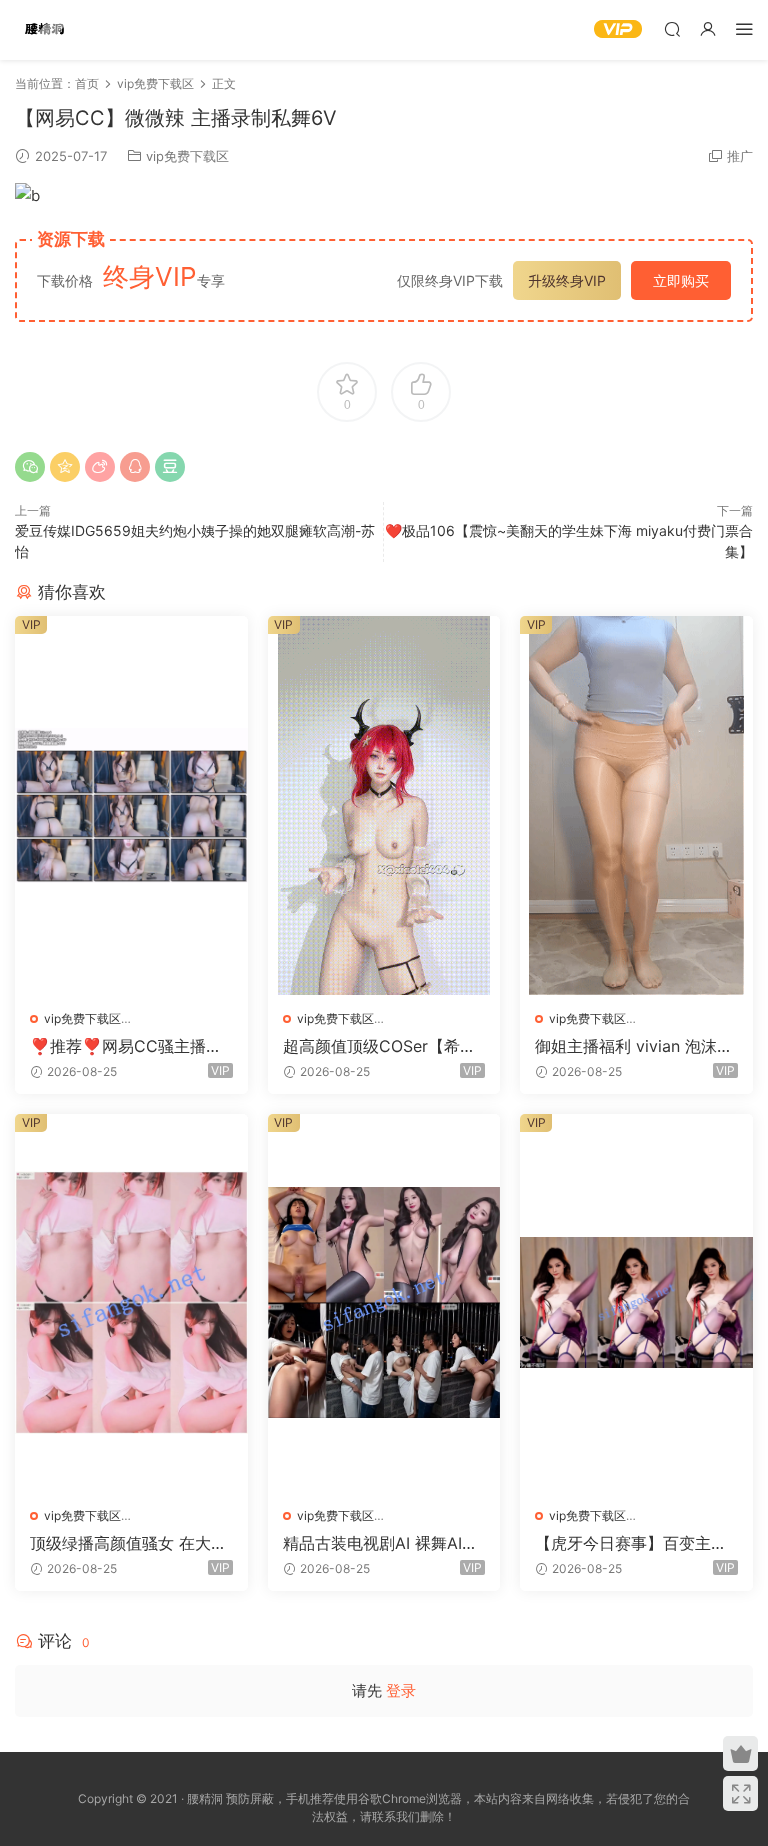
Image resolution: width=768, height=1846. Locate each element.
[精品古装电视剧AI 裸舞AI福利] (384, 1303)
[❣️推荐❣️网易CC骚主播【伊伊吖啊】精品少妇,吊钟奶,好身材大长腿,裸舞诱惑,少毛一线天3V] (131, 805)
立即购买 (681, 280)
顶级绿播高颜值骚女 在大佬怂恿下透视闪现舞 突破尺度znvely (128, 1543)
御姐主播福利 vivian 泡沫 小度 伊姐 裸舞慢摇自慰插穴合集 (636, 1046)
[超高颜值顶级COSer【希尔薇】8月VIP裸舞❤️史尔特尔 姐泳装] (384, 805)
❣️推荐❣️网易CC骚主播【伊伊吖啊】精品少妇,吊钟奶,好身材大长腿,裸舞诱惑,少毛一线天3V (128, 1046)
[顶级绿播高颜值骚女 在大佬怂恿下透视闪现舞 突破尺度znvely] (131, 1303)
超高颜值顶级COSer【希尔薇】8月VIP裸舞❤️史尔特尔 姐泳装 (382, 1046)
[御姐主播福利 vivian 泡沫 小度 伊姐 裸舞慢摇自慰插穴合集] (636, 805)
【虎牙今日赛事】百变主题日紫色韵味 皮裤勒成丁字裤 (633, 1543)
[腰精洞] (45, 30)
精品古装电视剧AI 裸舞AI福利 (380, 1543)
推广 (740, 156)
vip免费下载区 (187, 156)
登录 (401, 1690)
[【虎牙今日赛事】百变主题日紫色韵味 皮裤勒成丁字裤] (636, 1303)
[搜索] (672, 28)
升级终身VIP (567, 280)
